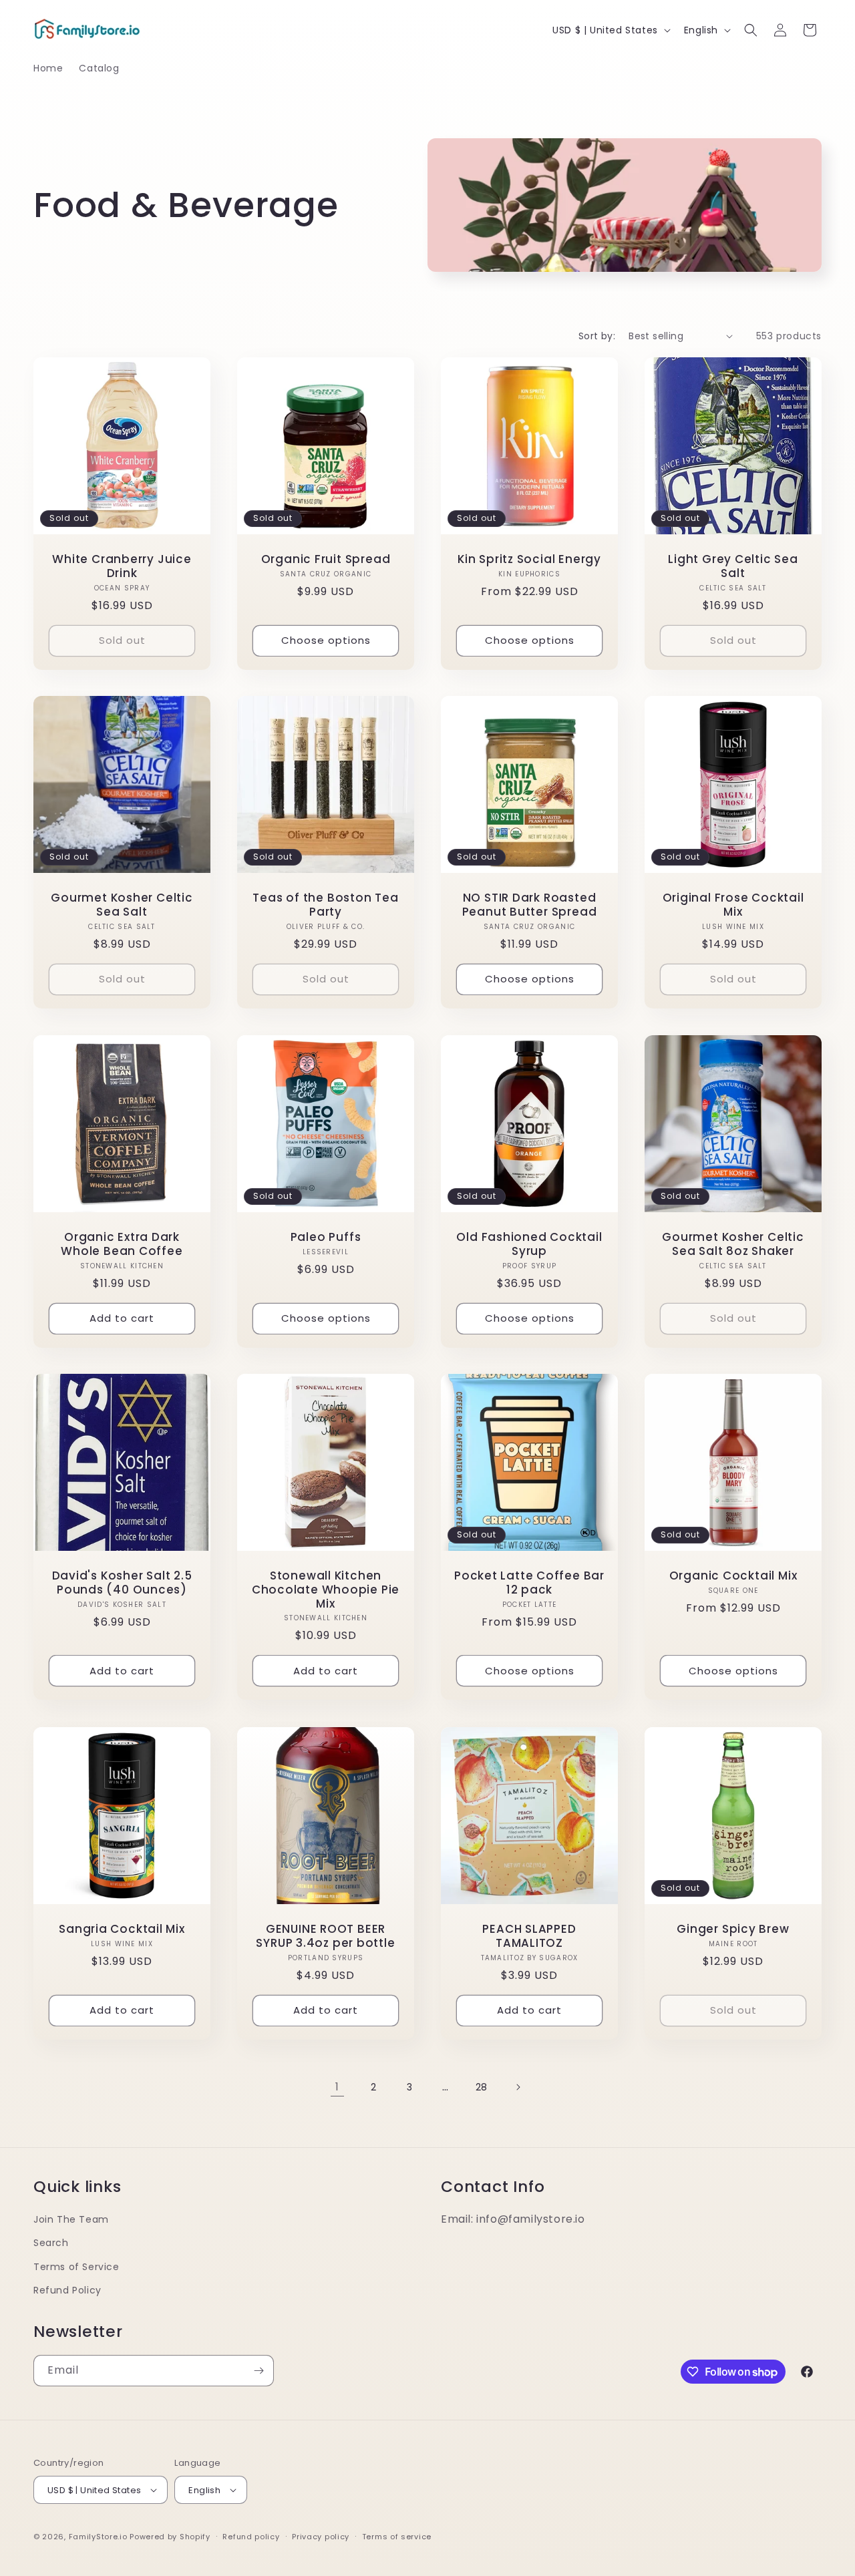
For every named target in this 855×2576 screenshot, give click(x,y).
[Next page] (518, 2087)
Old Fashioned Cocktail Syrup (529, 1244)
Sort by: (597, 336)
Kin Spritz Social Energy (529, 559)
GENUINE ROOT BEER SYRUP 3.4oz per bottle (325, 1936)
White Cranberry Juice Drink (122, 566)
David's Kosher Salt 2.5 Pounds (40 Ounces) (122, 1583)
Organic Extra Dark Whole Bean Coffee (122, 1244)
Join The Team (71, 2219)
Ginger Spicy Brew (733, 1929)
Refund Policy (67, 2290)
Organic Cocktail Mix (733, 1576)
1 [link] (337, 2087)
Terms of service (397, 2537)
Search (51, 2243)
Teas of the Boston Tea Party (325, 905)
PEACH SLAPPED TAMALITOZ (529, 1936)
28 (482, 2087)
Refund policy (251, 2537)
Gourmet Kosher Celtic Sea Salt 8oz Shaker (733, 1244)
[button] (751, 30)
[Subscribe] (259, 2371)
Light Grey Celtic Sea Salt (733, 566)
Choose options (326, 640)
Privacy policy (321, 2537)
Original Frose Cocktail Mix (733, 905)
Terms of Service (76, 2267)
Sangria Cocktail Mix (122, 1929)
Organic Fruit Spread (326, 559)
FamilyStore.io (98, 2537)
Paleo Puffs (326, 1237)
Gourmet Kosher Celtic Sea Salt (122, 905)
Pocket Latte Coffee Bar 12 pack (529, 1583)
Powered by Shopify (170, 2537)
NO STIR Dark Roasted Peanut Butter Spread (530, 905)
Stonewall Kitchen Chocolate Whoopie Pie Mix (326, 1590)
